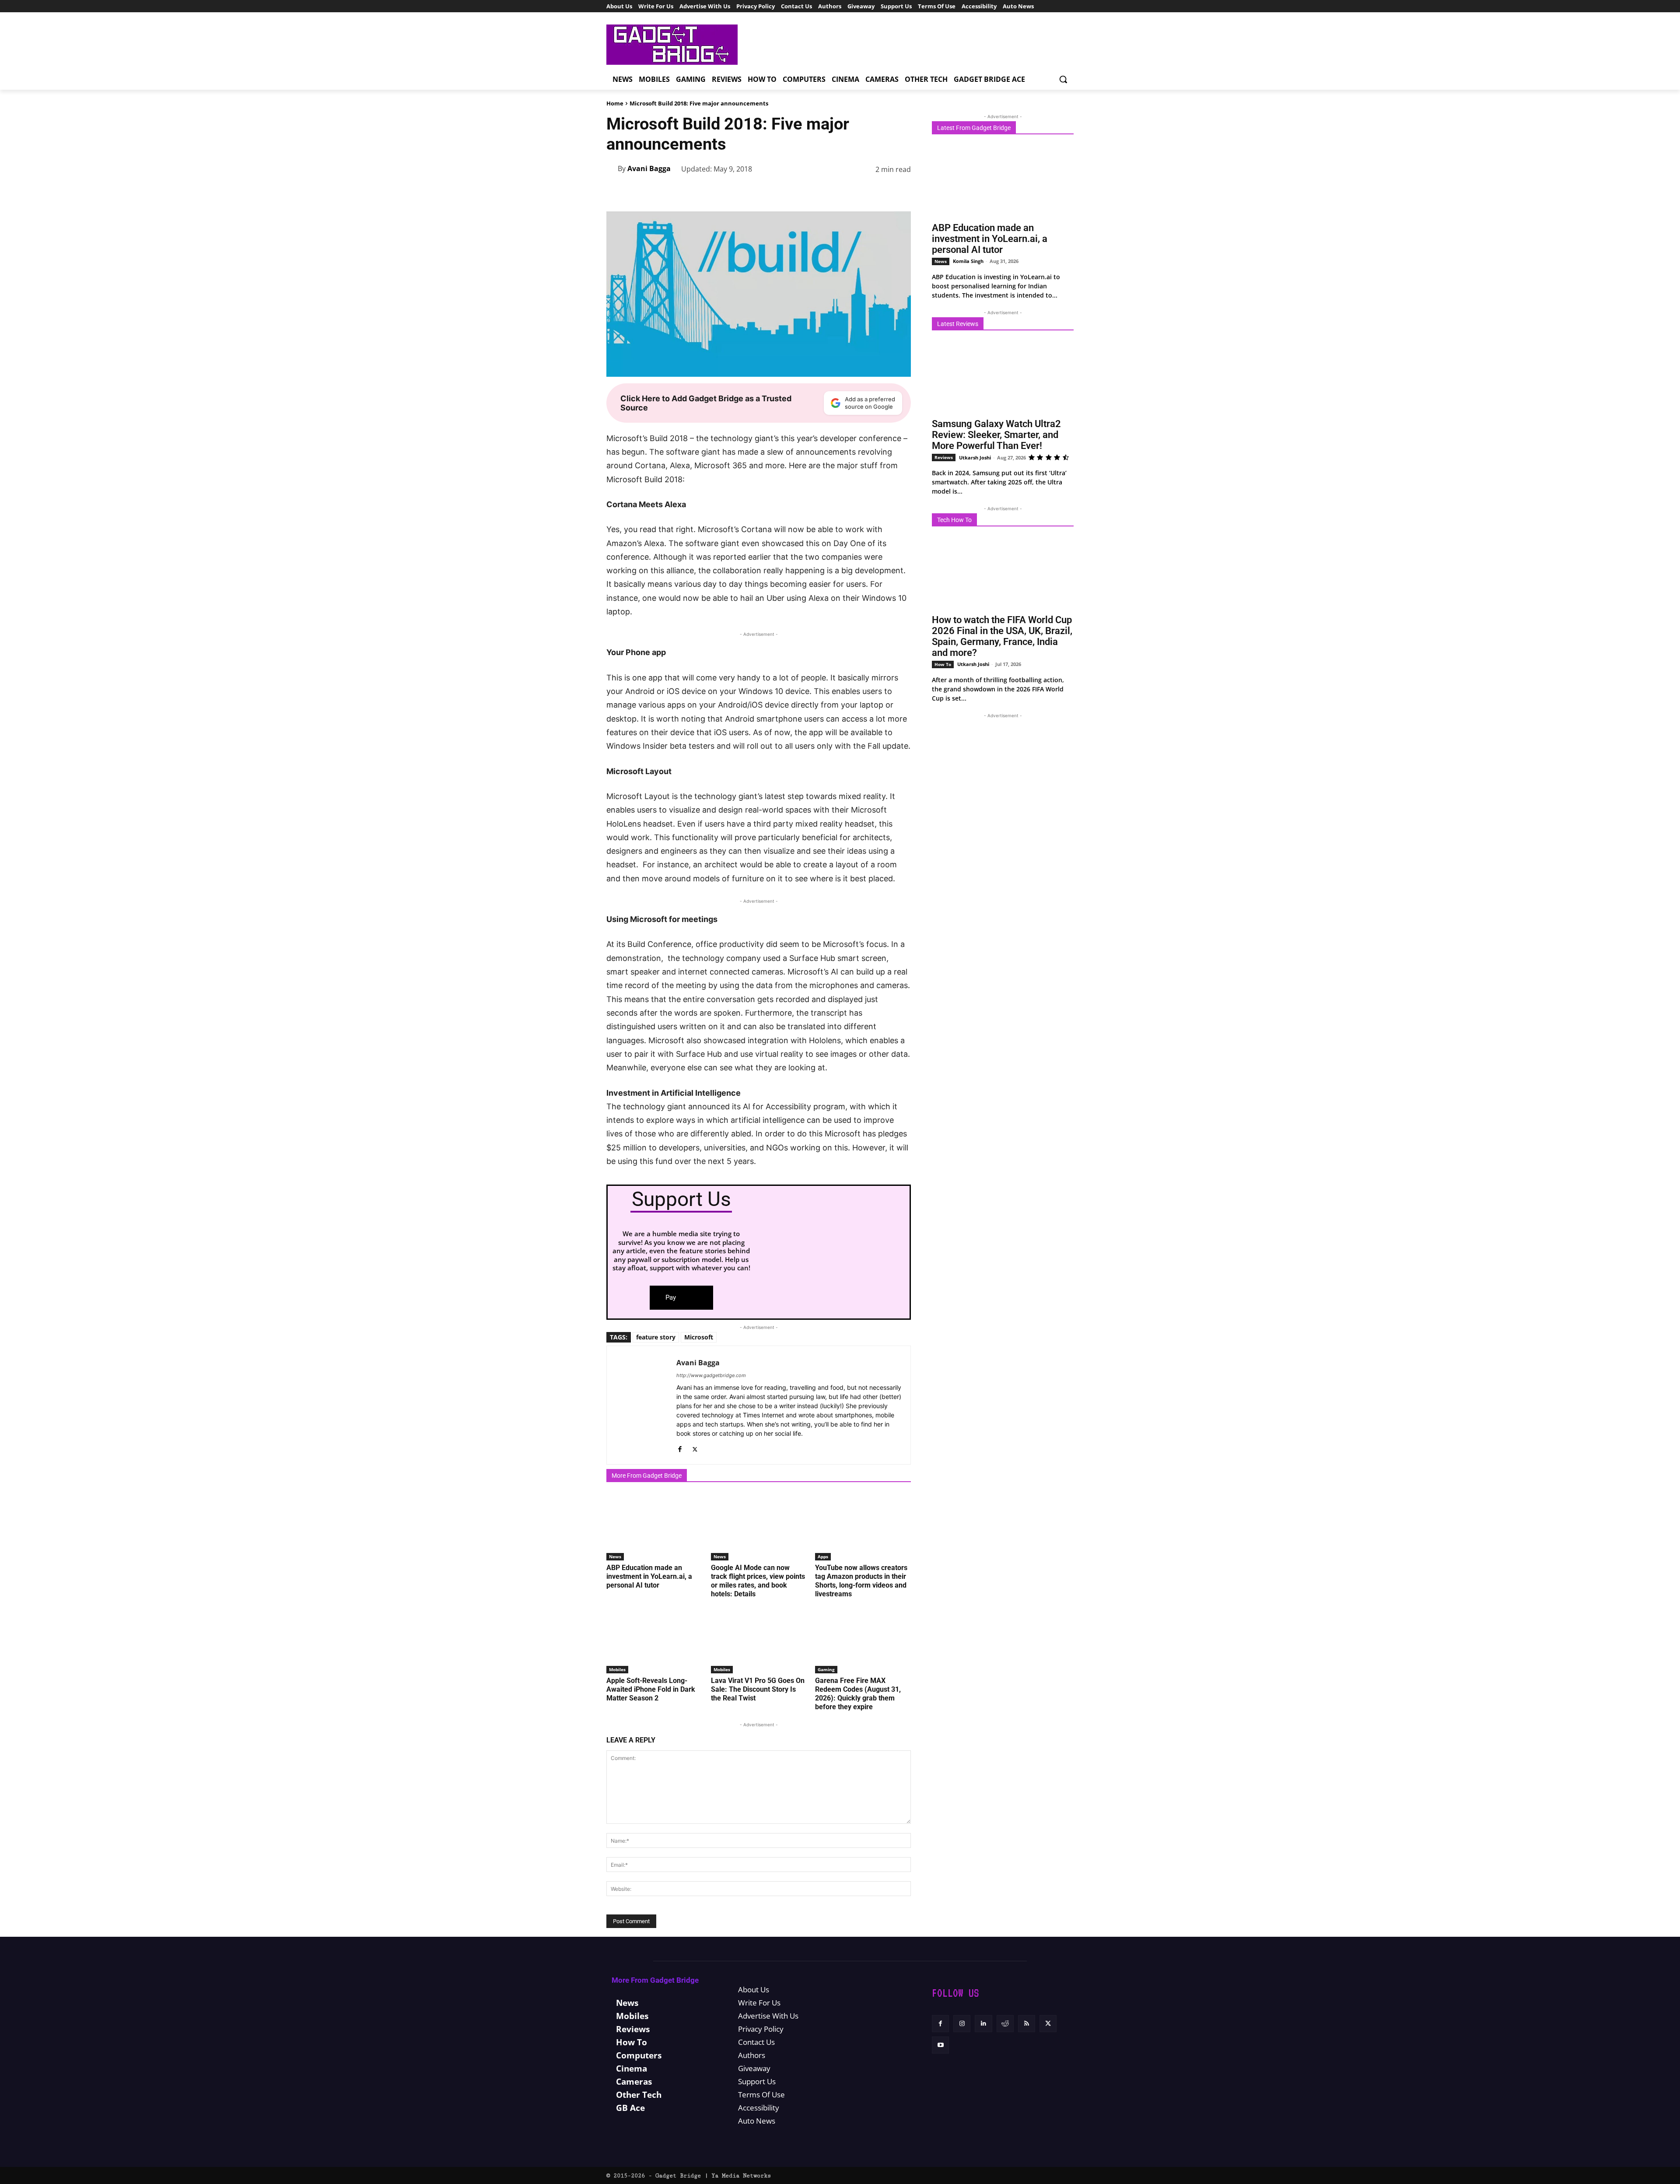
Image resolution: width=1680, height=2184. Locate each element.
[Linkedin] (841, 192)
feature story (656, 1337)
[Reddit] (1005, 2024)
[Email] (881, 192)
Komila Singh (968, 261)
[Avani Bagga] (612, 168)
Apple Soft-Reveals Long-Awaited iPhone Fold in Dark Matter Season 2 (651, 1689)
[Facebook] (760, 192)
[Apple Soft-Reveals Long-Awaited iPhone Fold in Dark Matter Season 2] (654, 1640)
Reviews (944, 457)
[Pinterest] (801, 192)
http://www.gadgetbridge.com (711, 1375)
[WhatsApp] (821, 192)
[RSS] (1027, 2024)
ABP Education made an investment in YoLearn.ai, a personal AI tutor (649, 1576)
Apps (823, 1556)
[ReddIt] (861, 192)
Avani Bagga (649, 168)
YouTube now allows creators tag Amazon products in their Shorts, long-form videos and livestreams (861, 1581)
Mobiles (617, 1669)
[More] (902, 192)
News (615, 1556)
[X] (780, 192)
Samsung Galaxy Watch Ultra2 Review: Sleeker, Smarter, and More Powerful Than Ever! (996, 435)
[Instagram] (962, 2024)
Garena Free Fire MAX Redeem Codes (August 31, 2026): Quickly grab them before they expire (858, 1694)
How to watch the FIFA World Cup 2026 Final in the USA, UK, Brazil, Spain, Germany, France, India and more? (1002, 636)
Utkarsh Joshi (975, 457)
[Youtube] (940, 2045)
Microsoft (699, 1337)
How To (943, 664)
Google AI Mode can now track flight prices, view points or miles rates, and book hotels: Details (758, 1581)
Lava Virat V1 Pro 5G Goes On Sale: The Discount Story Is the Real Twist (758, 1689)
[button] (1063, 79)
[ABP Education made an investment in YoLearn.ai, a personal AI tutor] (654, 1527)
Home (615, 103)
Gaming (826, 1669)
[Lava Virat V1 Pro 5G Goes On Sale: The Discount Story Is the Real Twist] (759, 1640)
